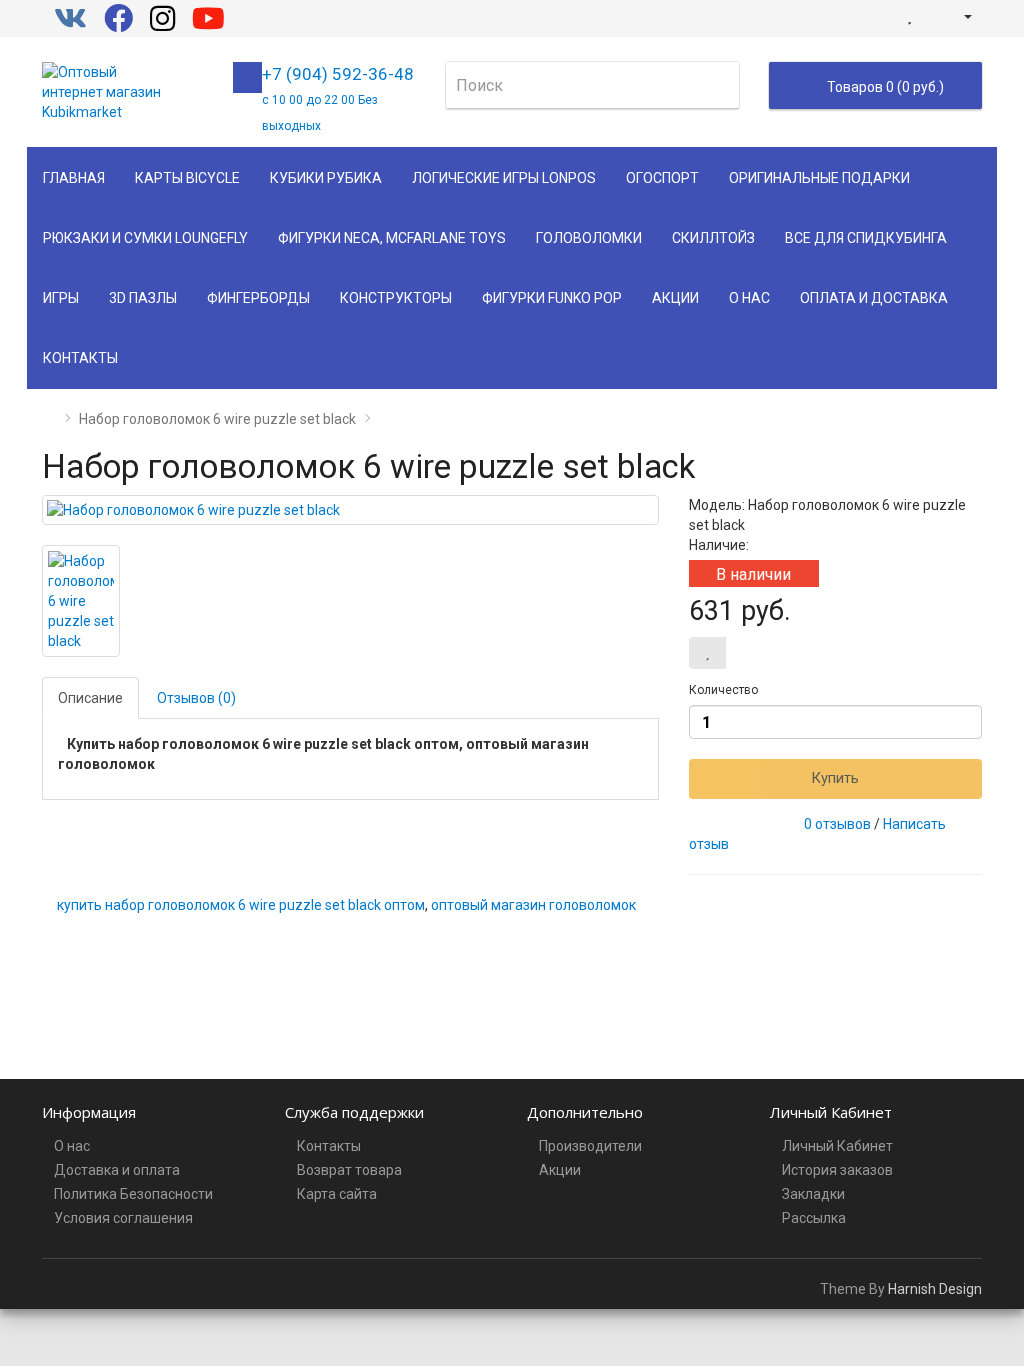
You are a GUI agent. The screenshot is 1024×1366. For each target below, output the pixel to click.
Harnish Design (935, 1289)
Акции (675, 298)
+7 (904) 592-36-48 (338, 98)
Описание (90, 698)
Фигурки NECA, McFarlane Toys (392, 238)
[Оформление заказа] (931, 16)
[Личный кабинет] (959, 16)
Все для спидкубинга (866, 238)
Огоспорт (662, 178)
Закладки (813, 1194)
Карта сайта (337, 1194)
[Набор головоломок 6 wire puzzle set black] (350, 510)
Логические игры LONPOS (504, 178)
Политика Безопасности (133, 1194)
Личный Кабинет (837, 1146)
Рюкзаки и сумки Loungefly (145, 238)
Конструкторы (396, 298)
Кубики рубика (326, 178)
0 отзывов (837, 824)
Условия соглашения (123, 1218)
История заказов (837, 1170)
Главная (74, 178)
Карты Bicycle (187, 178)
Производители (590, 1146)
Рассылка (814, 1218)
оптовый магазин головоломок (533, 905)
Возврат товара (349, 1170)
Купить (835, 778)
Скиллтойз (713, 238)
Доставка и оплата (117, 1170)
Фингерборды (258, 298)
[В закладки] (707, 653)
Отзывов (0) (196, 698)
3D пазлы (143, 298)
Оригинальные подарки (819, 178)
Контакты (80, 358)
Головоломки (589, 238)
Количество (723, 690)
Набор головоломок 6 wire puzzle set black (217, 419)
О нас (749, 298)
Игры (61, 298)
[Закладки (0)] (909, 16)
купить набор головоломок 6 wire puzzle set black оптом (241, 905)
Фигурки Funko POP (552, 298)
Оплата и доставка (874, 298)
